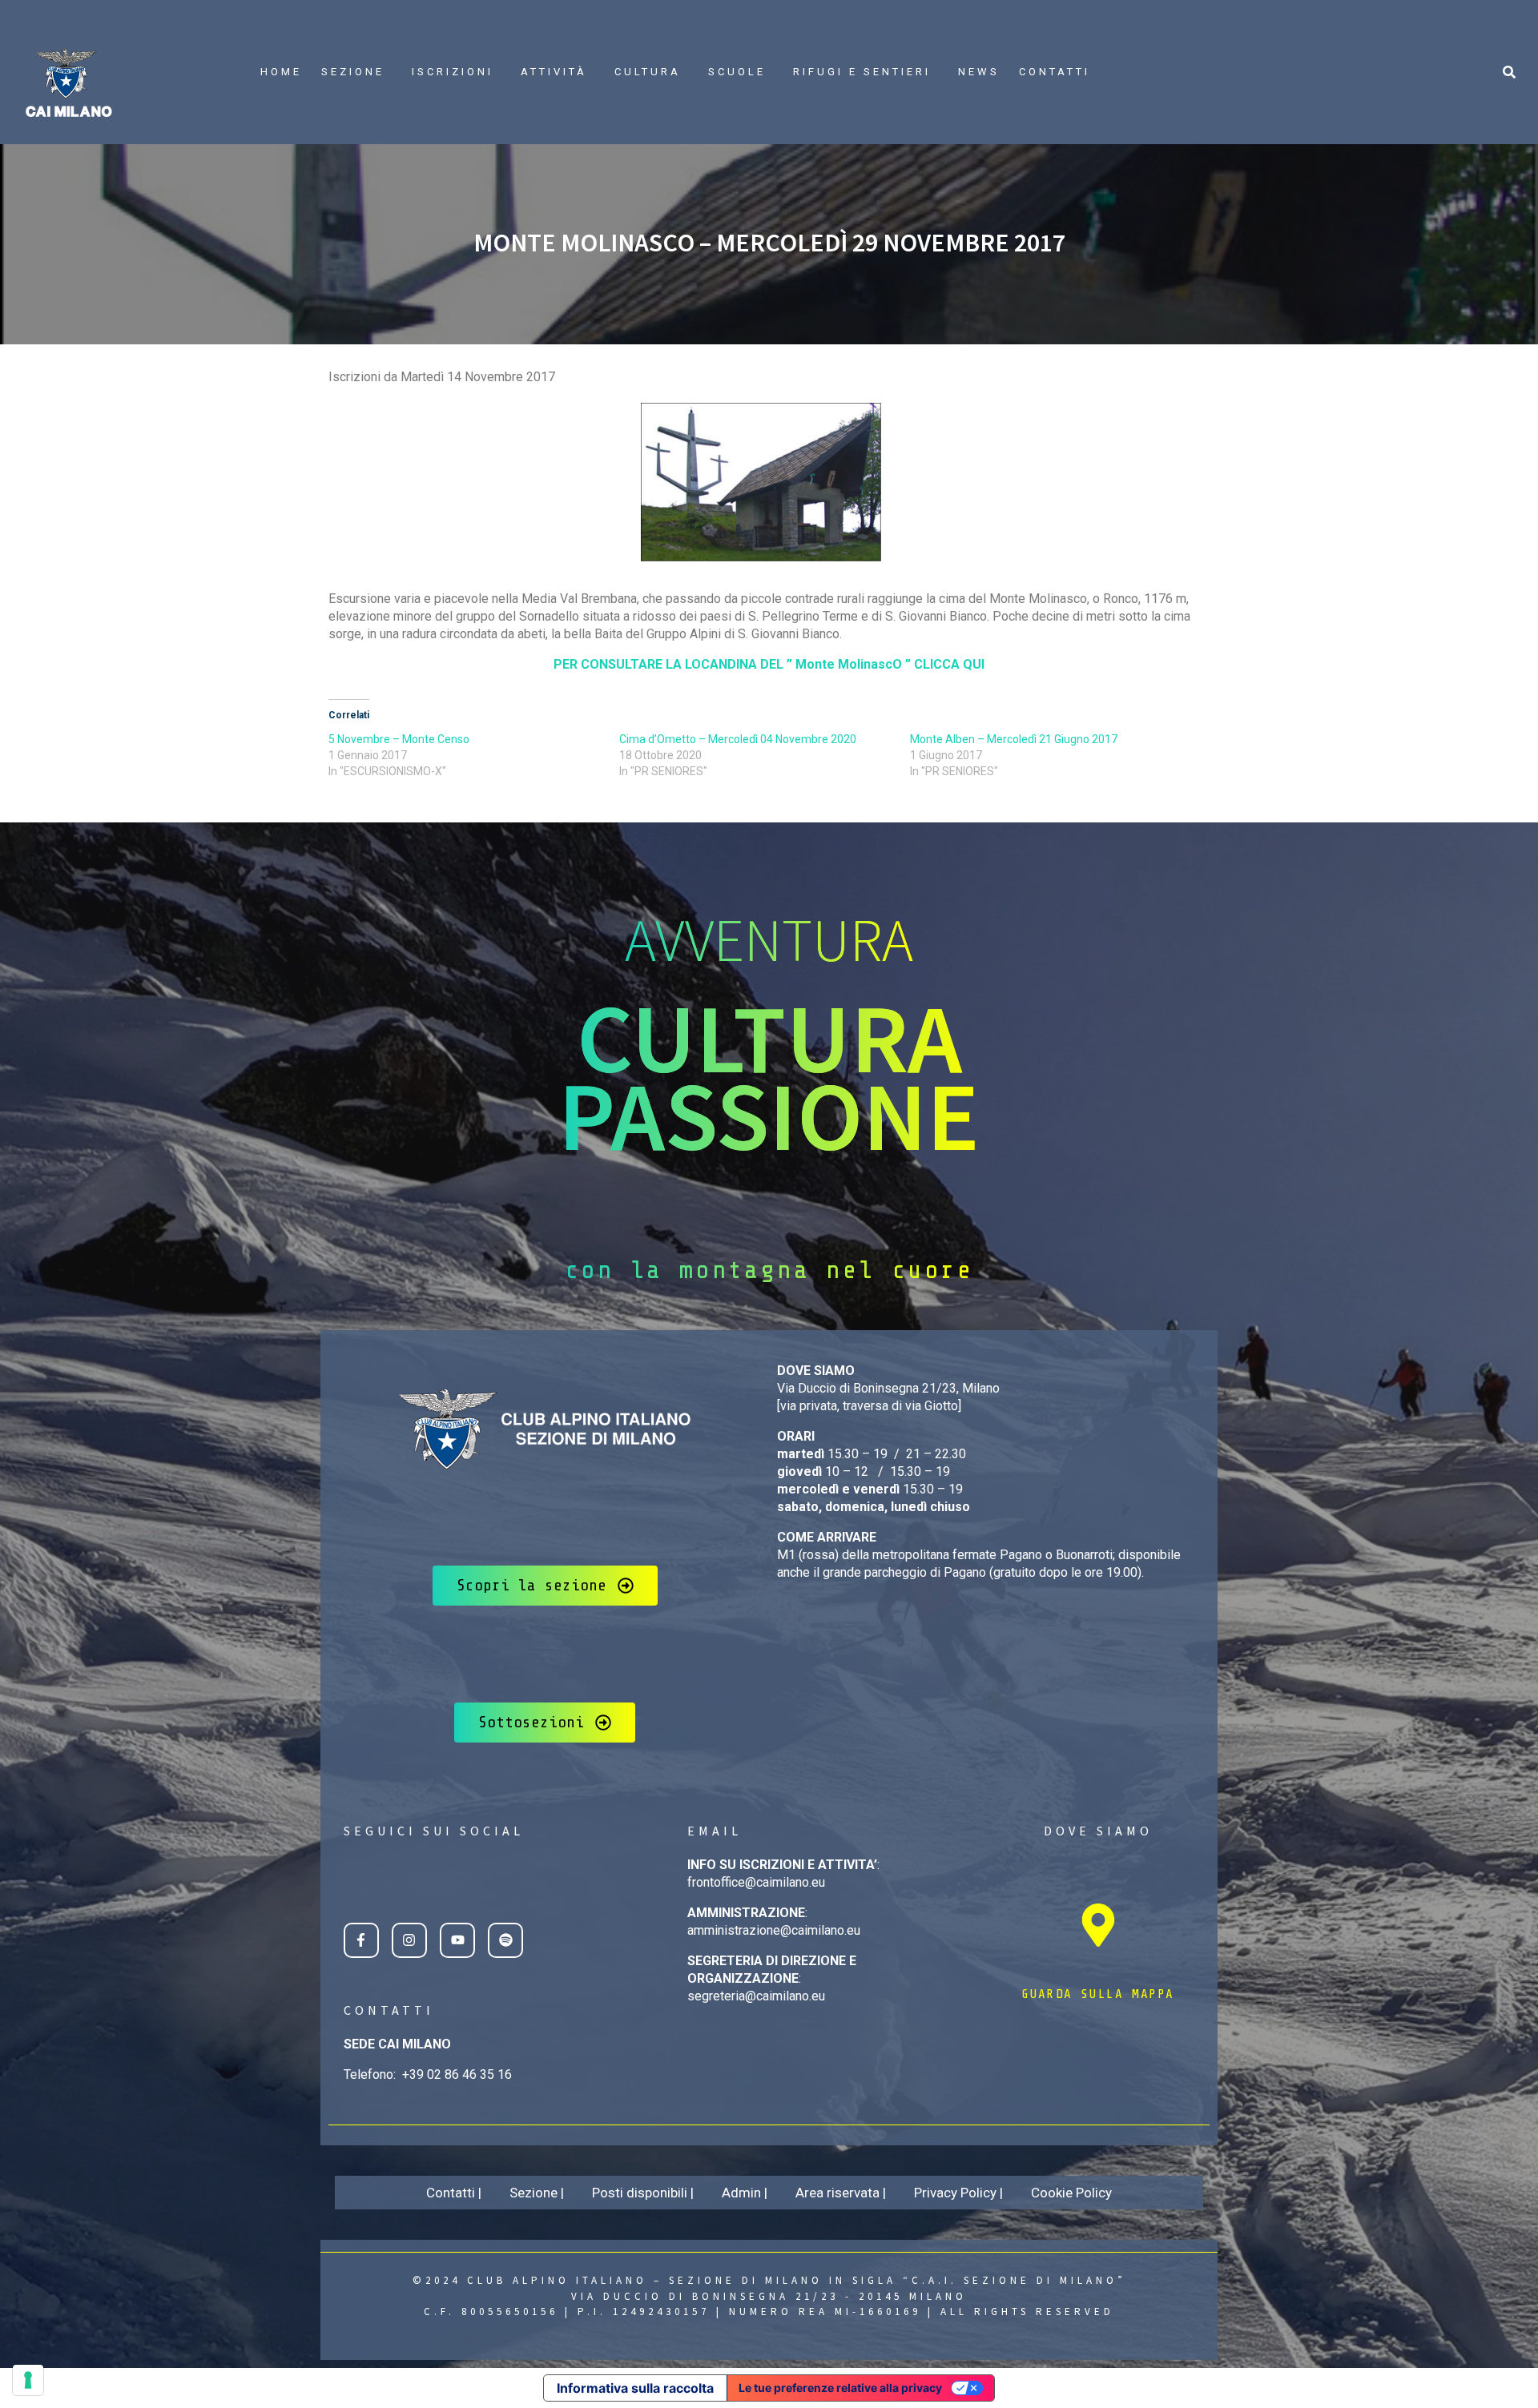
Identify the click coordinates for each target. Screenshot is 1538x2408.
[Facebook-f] (361, 1940)
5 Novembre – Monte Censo (399, 739)
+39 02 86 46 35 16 (457, 2074)
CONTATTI (1055, 72)
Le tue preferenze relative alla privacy (840, 2388)
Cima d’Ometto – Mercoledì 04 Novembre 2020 (738, 739)
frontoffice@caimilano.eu (756, 1882)
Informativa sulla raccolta (635, 2388)
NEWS (979, 72)
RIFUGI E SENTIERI (862, 72)
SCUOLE (737, 72)
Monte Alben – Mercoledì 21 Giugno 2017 (1014, 739)
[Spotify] (505, 1940)
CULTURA (648, 72)
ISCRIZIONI (453, 72)
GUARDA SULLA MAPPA (1098, 1994)
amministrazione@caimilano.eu (774, 1930)
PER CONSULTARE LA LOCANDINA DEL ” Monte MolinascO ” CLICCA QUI (769, 664)
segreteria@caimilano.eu (756, 1996)
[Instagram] (409, 1940)
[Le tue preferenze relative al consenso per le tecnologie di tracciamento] (28, 2380)
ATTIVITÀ (554, 72)
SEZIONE (353, 72)
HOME (281, 72)
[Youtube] (457, 1940)
